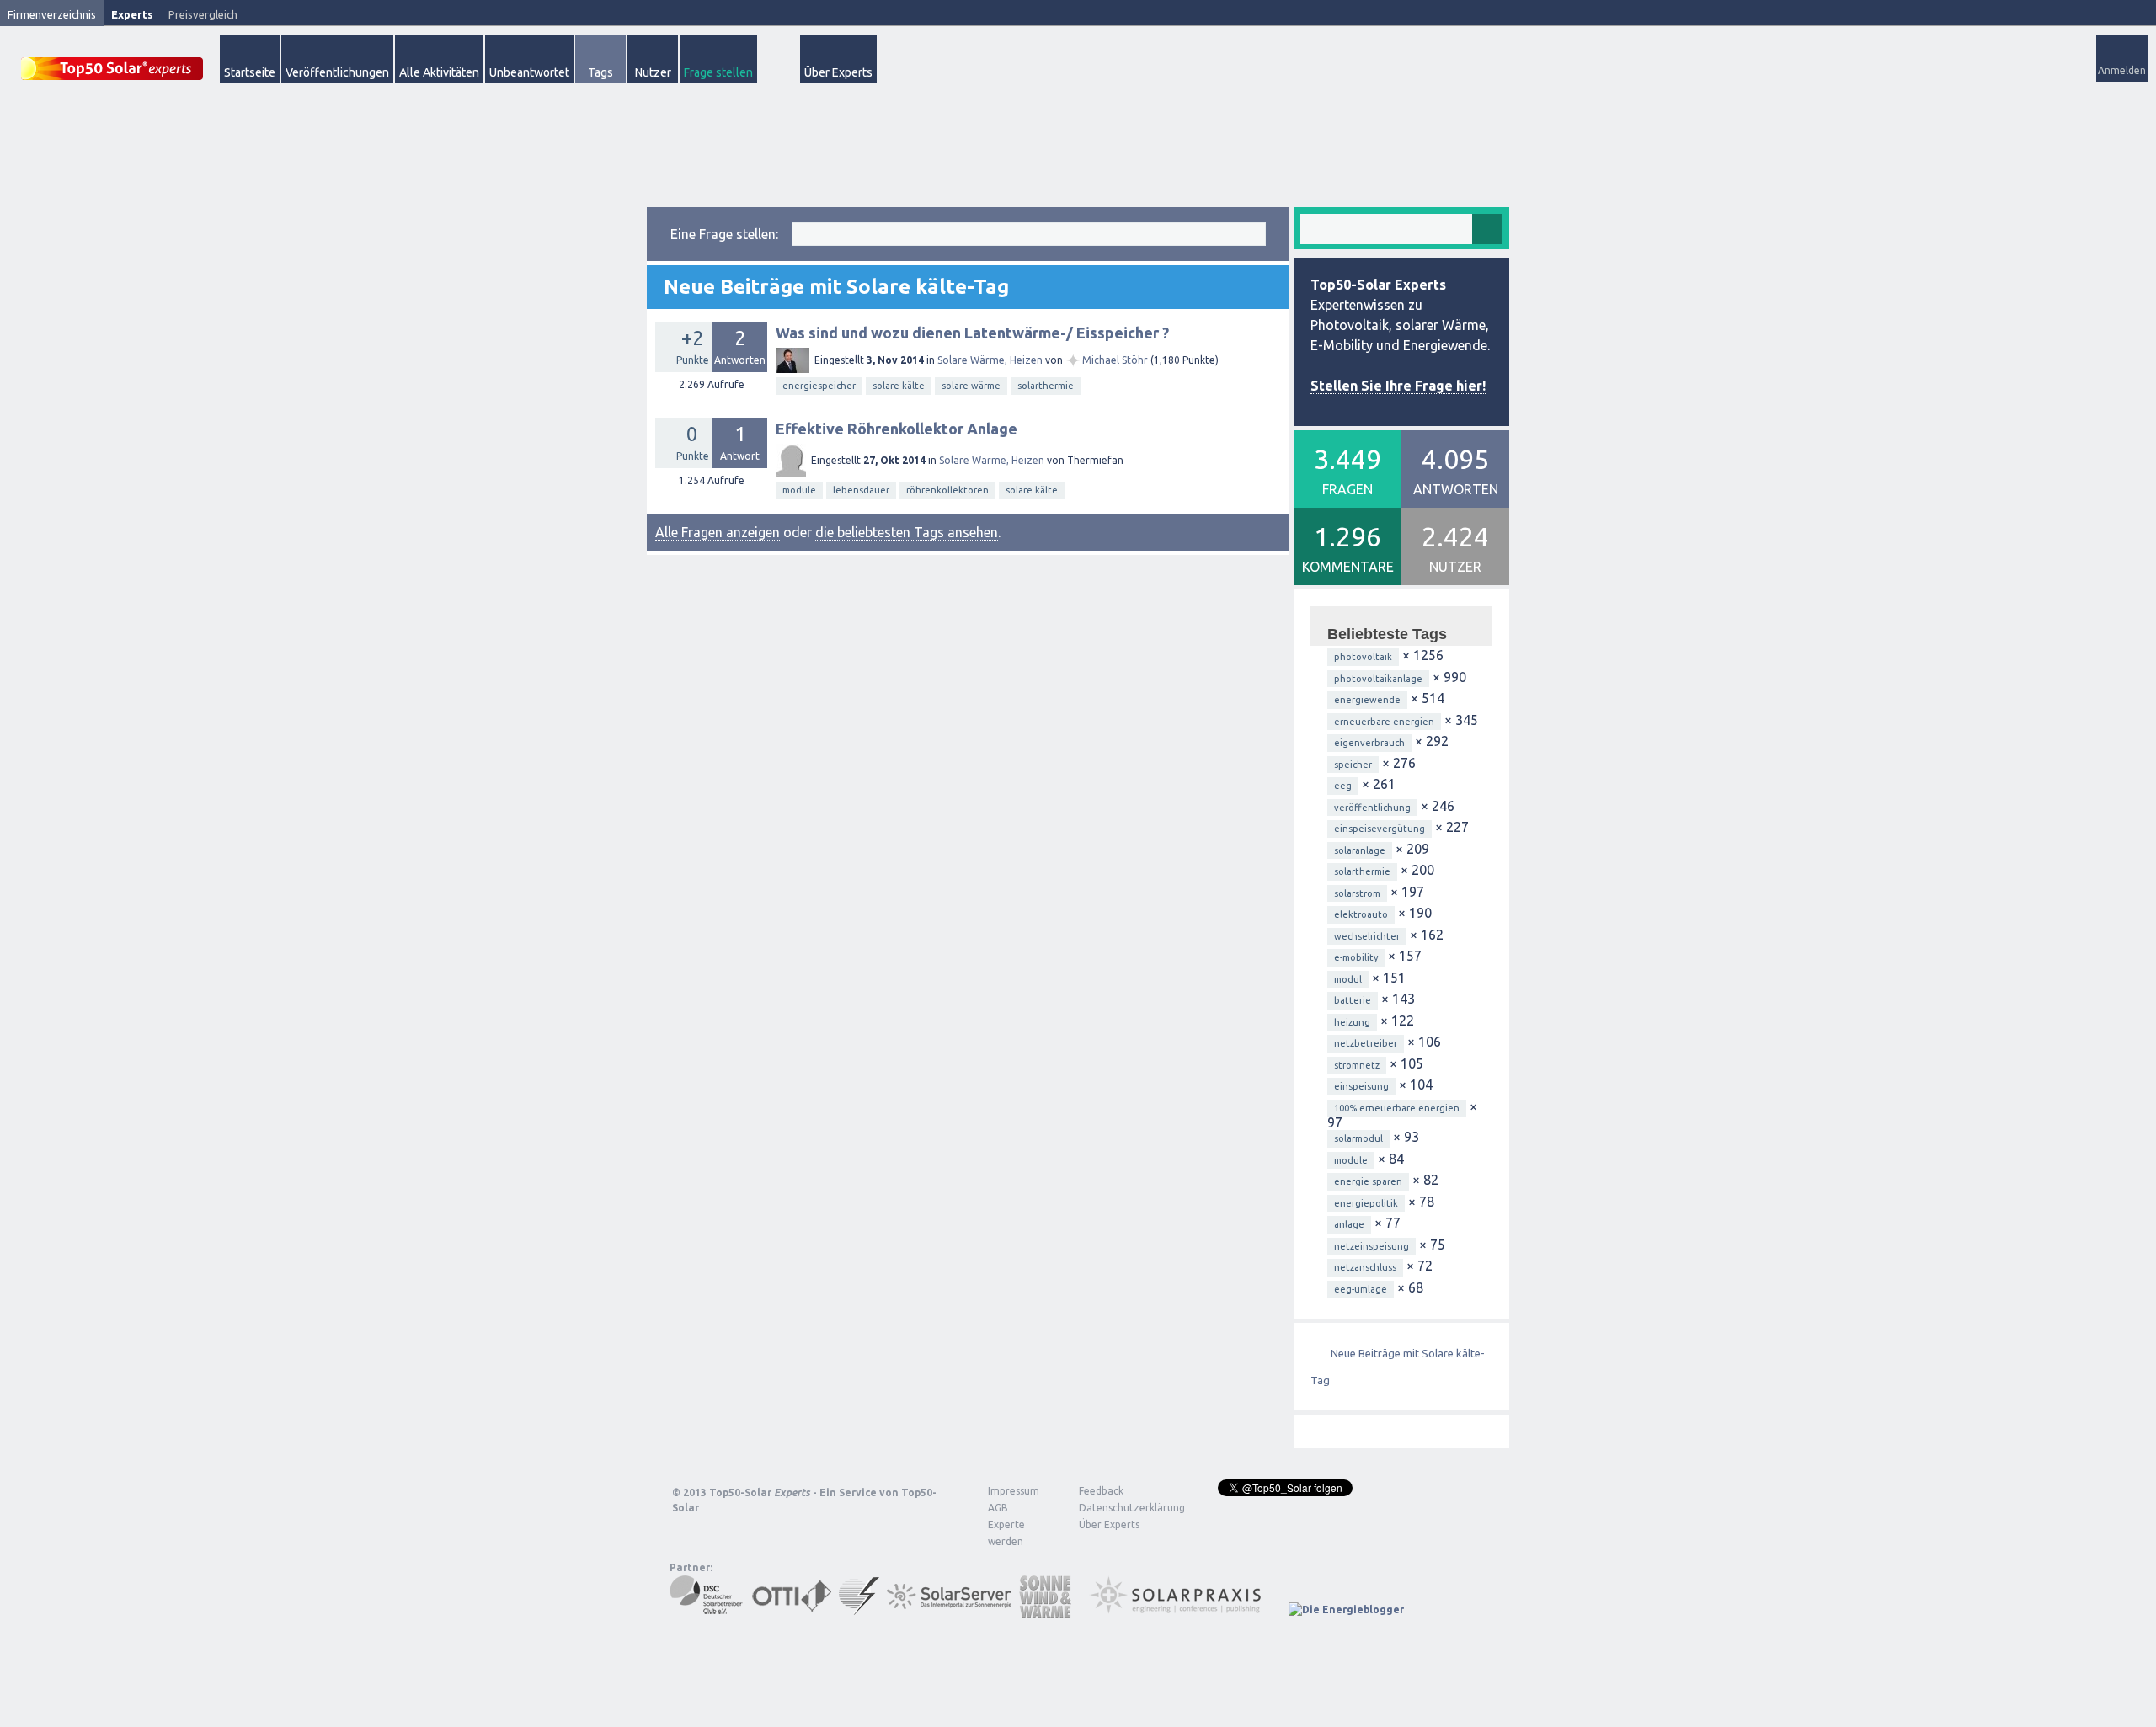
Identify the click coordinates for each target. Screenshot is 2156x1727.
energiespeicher (819, 386)
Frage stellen (718, 72)
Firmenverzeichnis (52, 14)
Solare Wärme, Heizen (990, 360)
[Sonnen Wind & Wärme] (1045, 1610)
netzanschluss (1365, 1267)
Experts (132, 14)
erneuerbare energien (1384, 722)
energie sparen (1368, 1181)
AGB (998, 1508)
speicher (1353, 765)
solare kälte (899, 386)
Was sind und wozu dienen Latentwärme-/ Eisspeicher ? (972, 333)
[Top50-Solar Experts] (112, 59)
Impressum (1014, 1491)
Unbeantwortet (529, 72)
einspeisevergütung (1380, 829)
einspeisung (1361, 1086)
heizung (1352, 1022)
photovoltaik (1363, 657)
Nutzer (653, 72)
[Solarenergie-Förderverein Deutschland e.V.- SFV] (859, 1610)
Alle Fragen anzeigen (718, 532)
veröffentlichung (1372, 808)
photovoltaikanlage (1378, 679)
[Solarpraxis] (1181, 1610)
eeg (1343, 786)
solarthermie (1046, 386)
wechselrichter (1367, 936)
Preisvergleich (203, 14)
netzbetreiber (1366, 1043)
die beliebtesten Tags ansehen (907, 532)
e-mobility (1356, 957)
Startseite (250, 72)
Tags (600, 72)
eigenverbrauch (1369, 743)
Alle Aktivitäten (439, 72)
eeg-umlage (1361, 1289)
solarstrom (1357, 893)
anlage (1349, 1224)
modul (1348, 979)
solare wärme (971, 386)
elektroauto (1361, 914)
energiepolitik (1366, 1203)
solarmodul (1358, 1138)
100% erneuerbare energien (1397, 1108)
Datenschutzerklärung (1119, 1508)
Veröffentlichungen (337, 72)
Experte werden (1006, 1533)
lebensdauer (861, 490)
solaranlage (1360, 850)
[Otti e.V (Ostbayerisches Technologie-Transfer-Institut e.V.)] (792, 1610)
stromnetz (1357, 1065)
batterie (1353, 1000)
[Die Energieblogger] (1346, 1610)
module (799, 490)
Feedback (1101, 1491)
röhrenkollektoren (947, 490)
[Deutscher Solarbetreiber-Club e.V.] (707, 1610)
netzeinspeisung (1372, 1246)
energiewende (1367, 700)
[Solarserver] (949, 1610)
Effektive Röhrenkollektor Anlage (897, 429)
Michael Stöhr (1115, 360)
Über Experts (838, 72)
